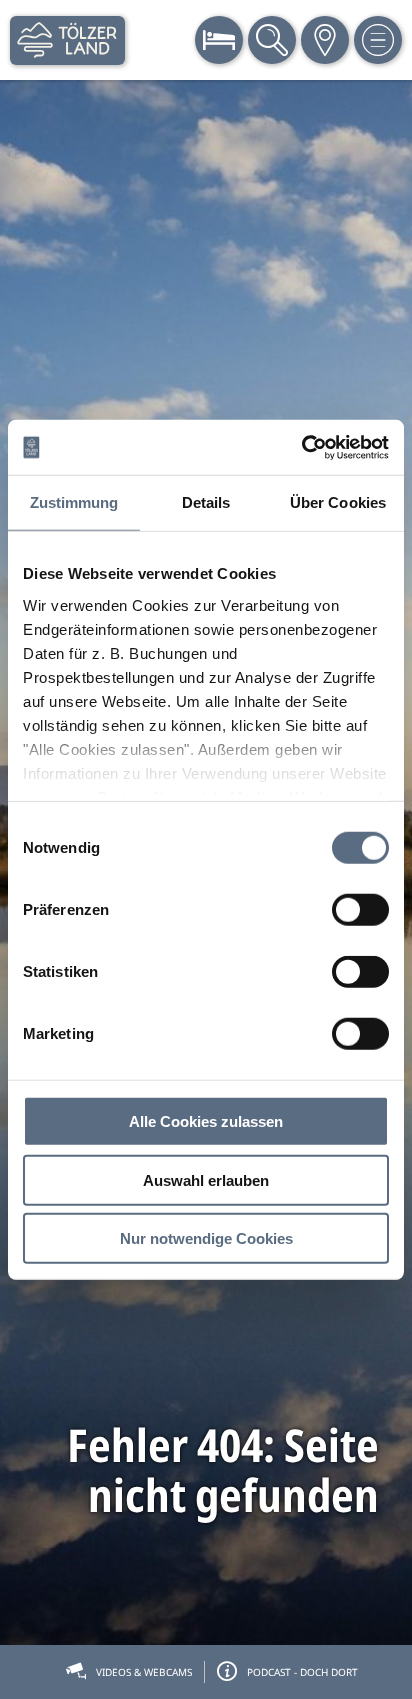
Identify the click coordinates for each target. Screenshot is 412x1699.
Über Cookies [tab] (338, 502)
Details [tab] (206, 502)
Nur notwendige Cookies (206, 1238)
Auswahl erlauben (206, 1179)
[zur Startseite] (67, 40)
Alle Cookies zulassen (206, 1121)
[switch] (360, 910)
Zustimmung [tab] (74, 502)
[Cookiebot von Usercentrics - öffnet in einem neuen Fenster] (301, 447)
